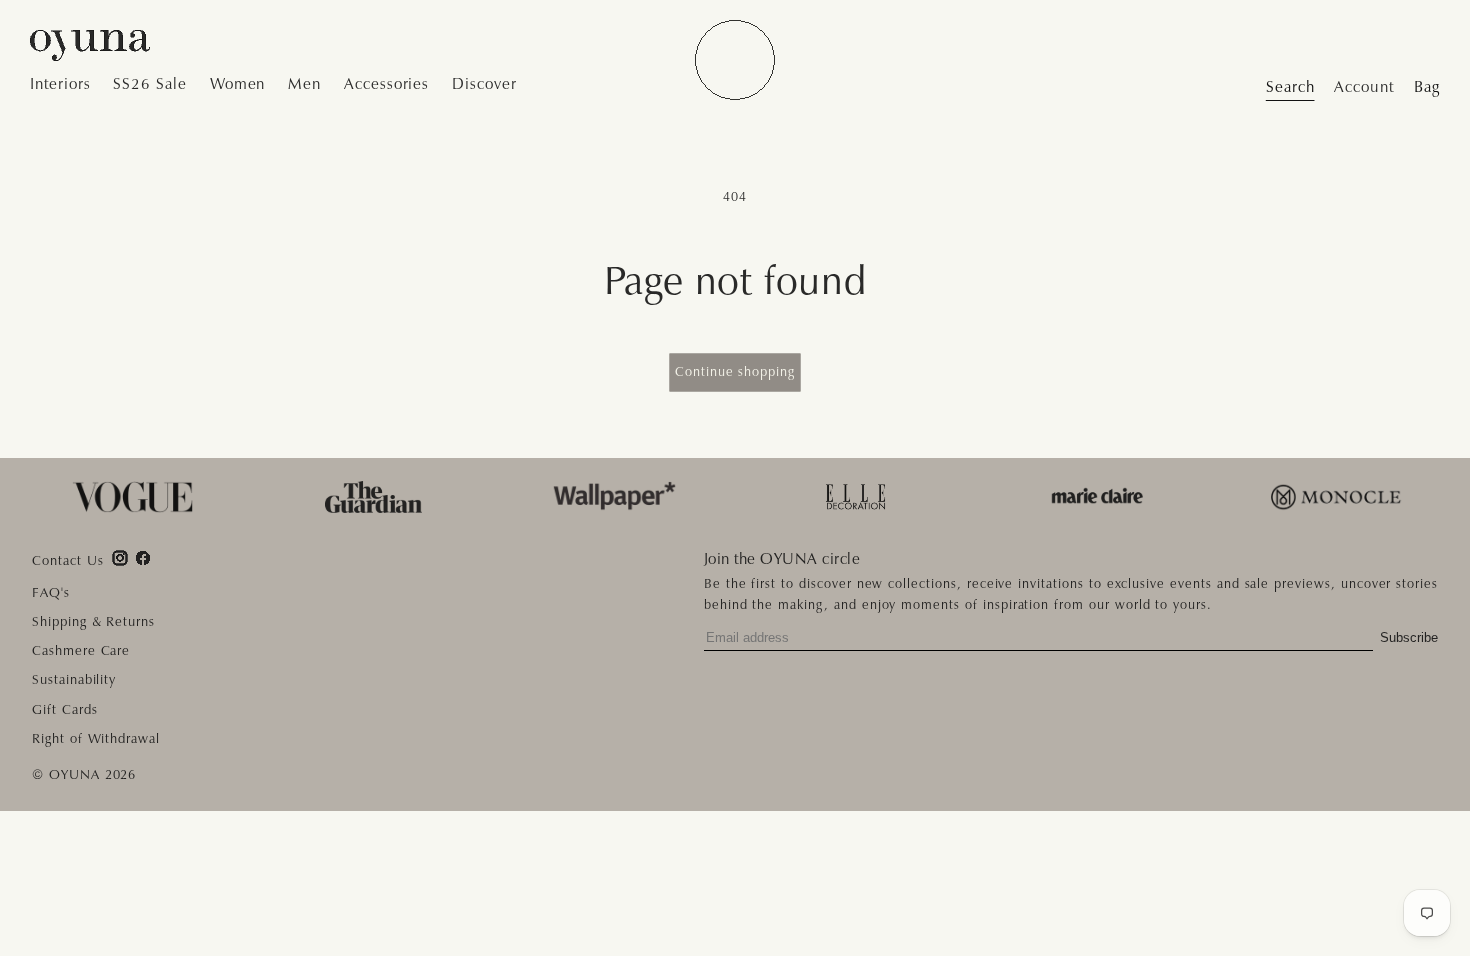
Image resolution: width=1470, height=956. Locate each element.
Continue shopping (735, 371)
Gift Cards (65, 709)
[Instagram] (120, 558)
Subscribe (1409, 637)
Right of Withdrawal (96, 738)
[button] (66, 85)
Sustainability (74, 679)
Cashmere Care (81, 650)
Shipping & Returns (93, 621)
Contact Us (68, 561)
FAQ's (51, 592)
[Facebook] (143, 558)
